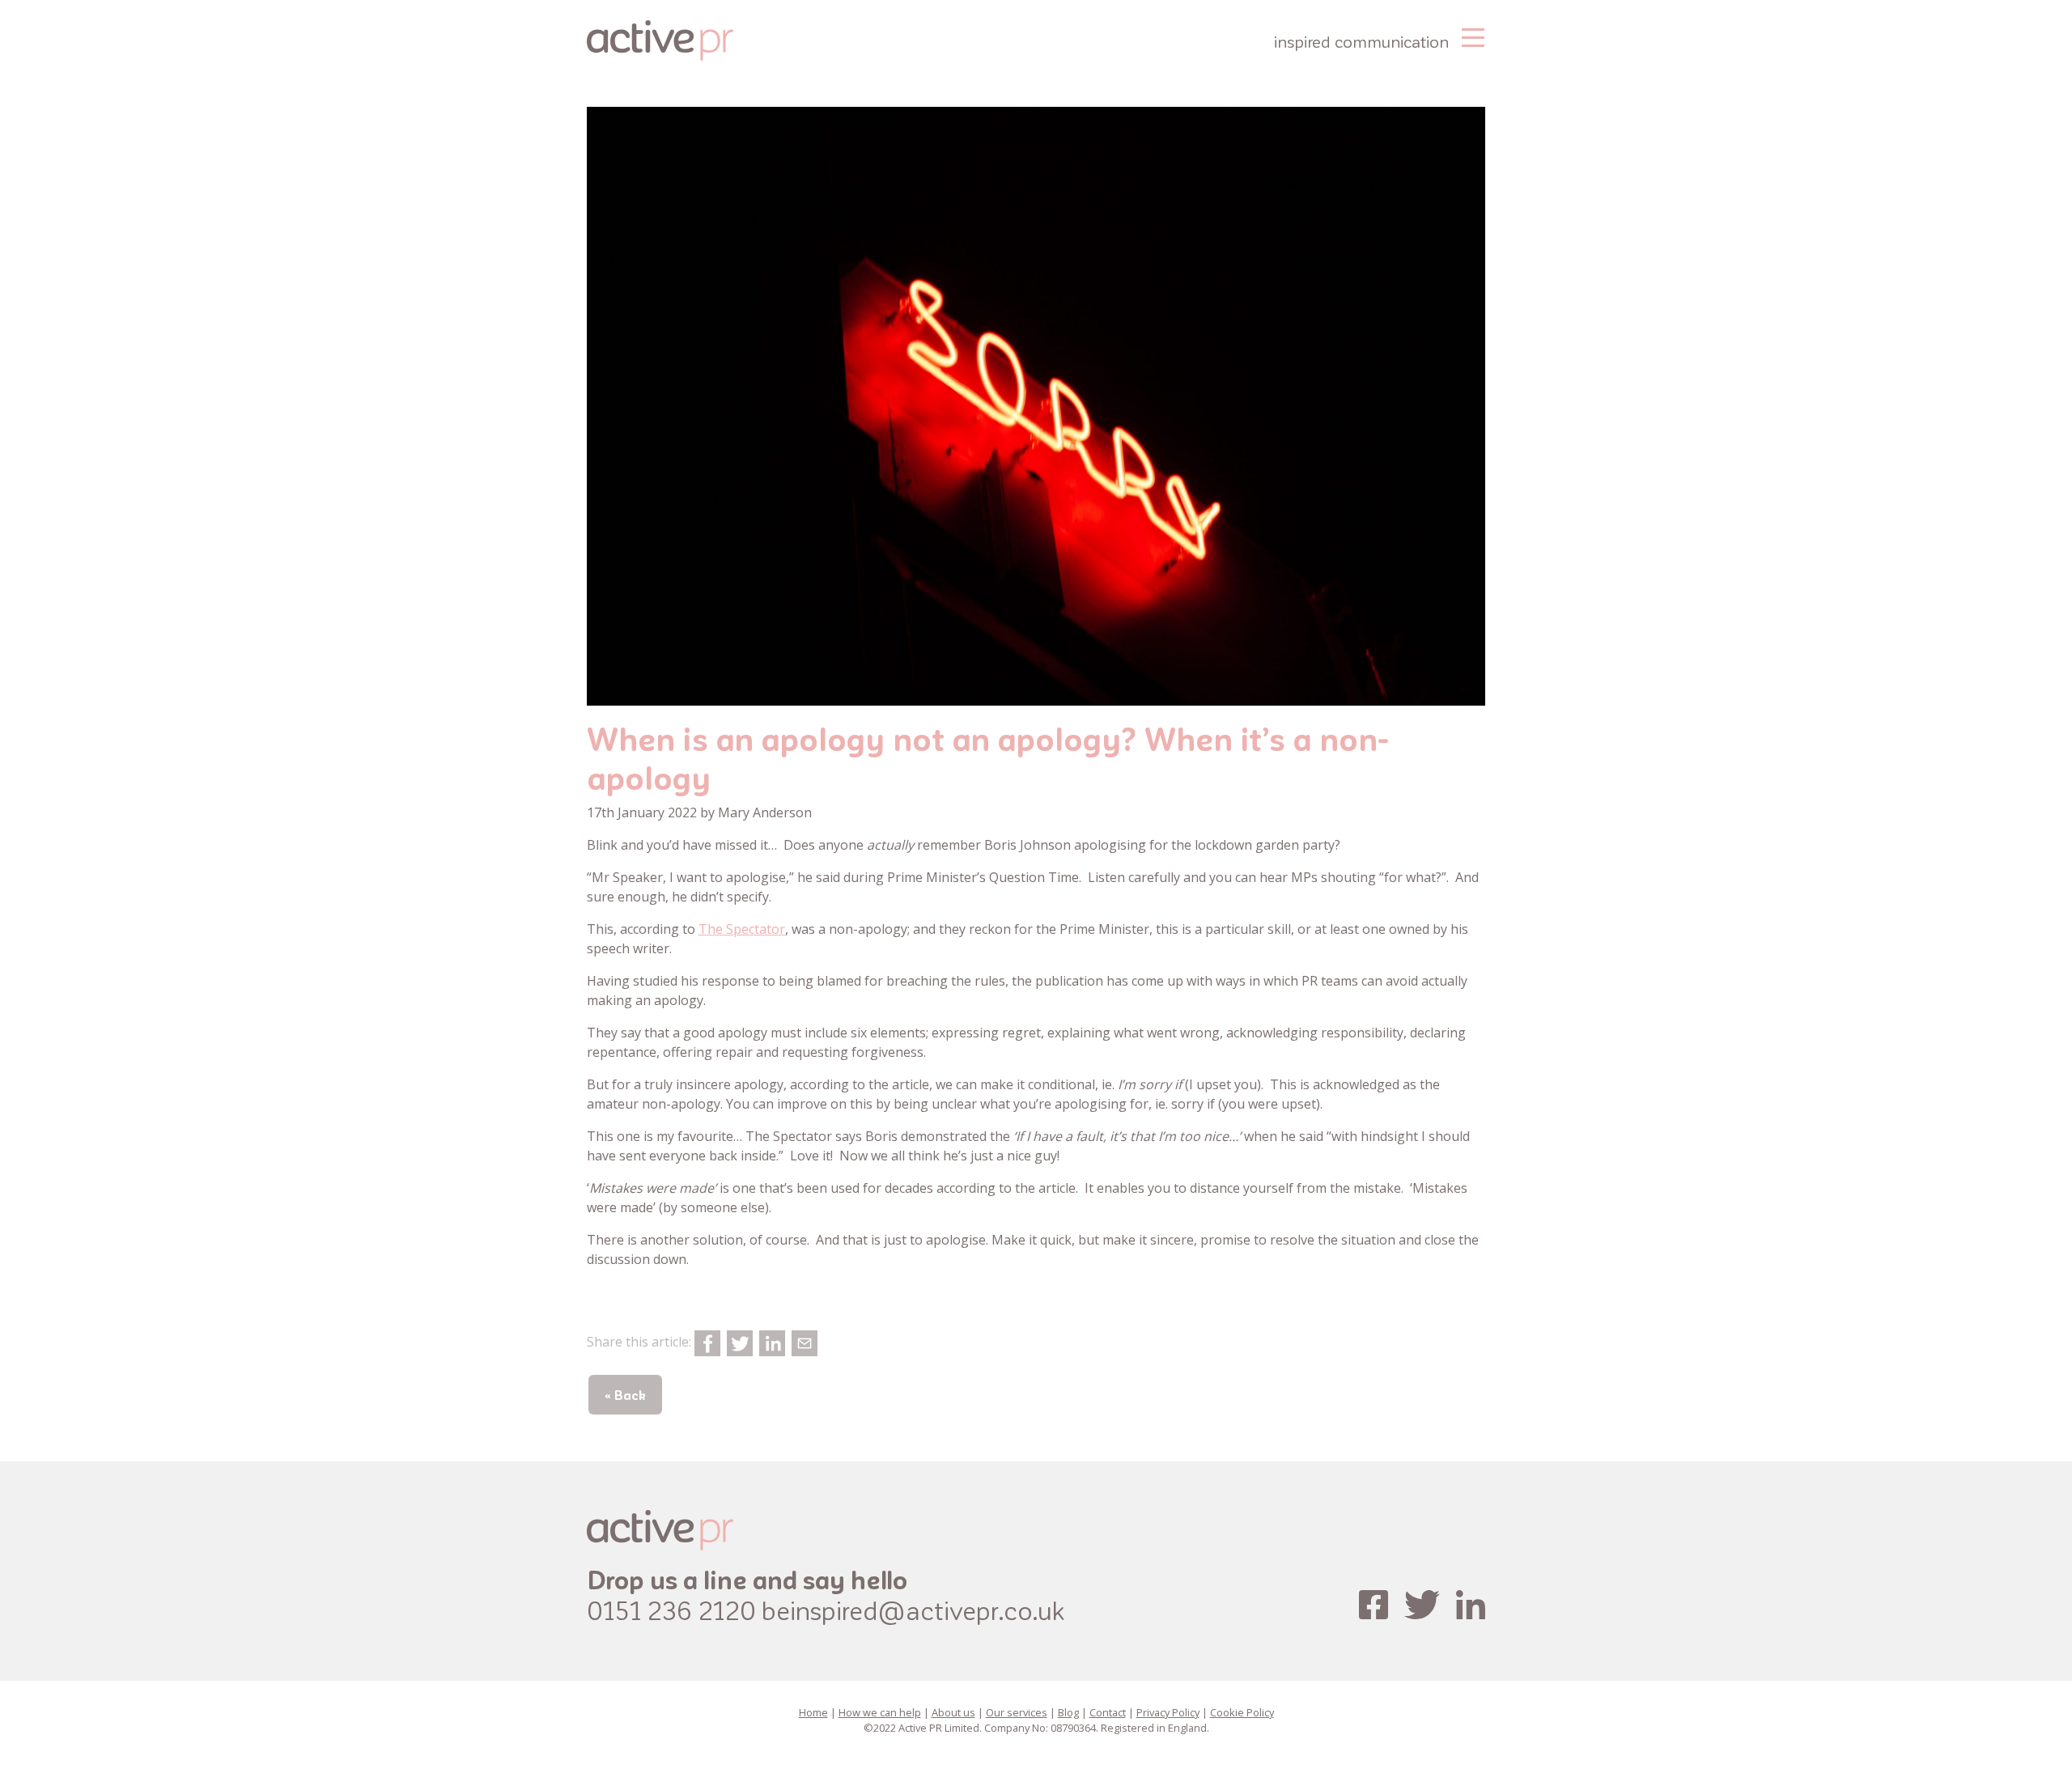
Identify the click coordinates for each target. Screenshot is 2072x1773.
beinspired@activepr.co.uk (913, 1610)
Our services (1017, 1712)
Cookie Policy (1242, 1712)
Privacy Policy (1168, 1712)
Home (813, 1712)
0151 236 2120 (671, 1610)
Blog (1068, 1712)
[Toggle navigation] (1473, 36)
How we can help (880, 1712)
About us (953, 1712)
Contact (1108, 1712)
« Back (625, 1395)
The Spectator (742, 929)
